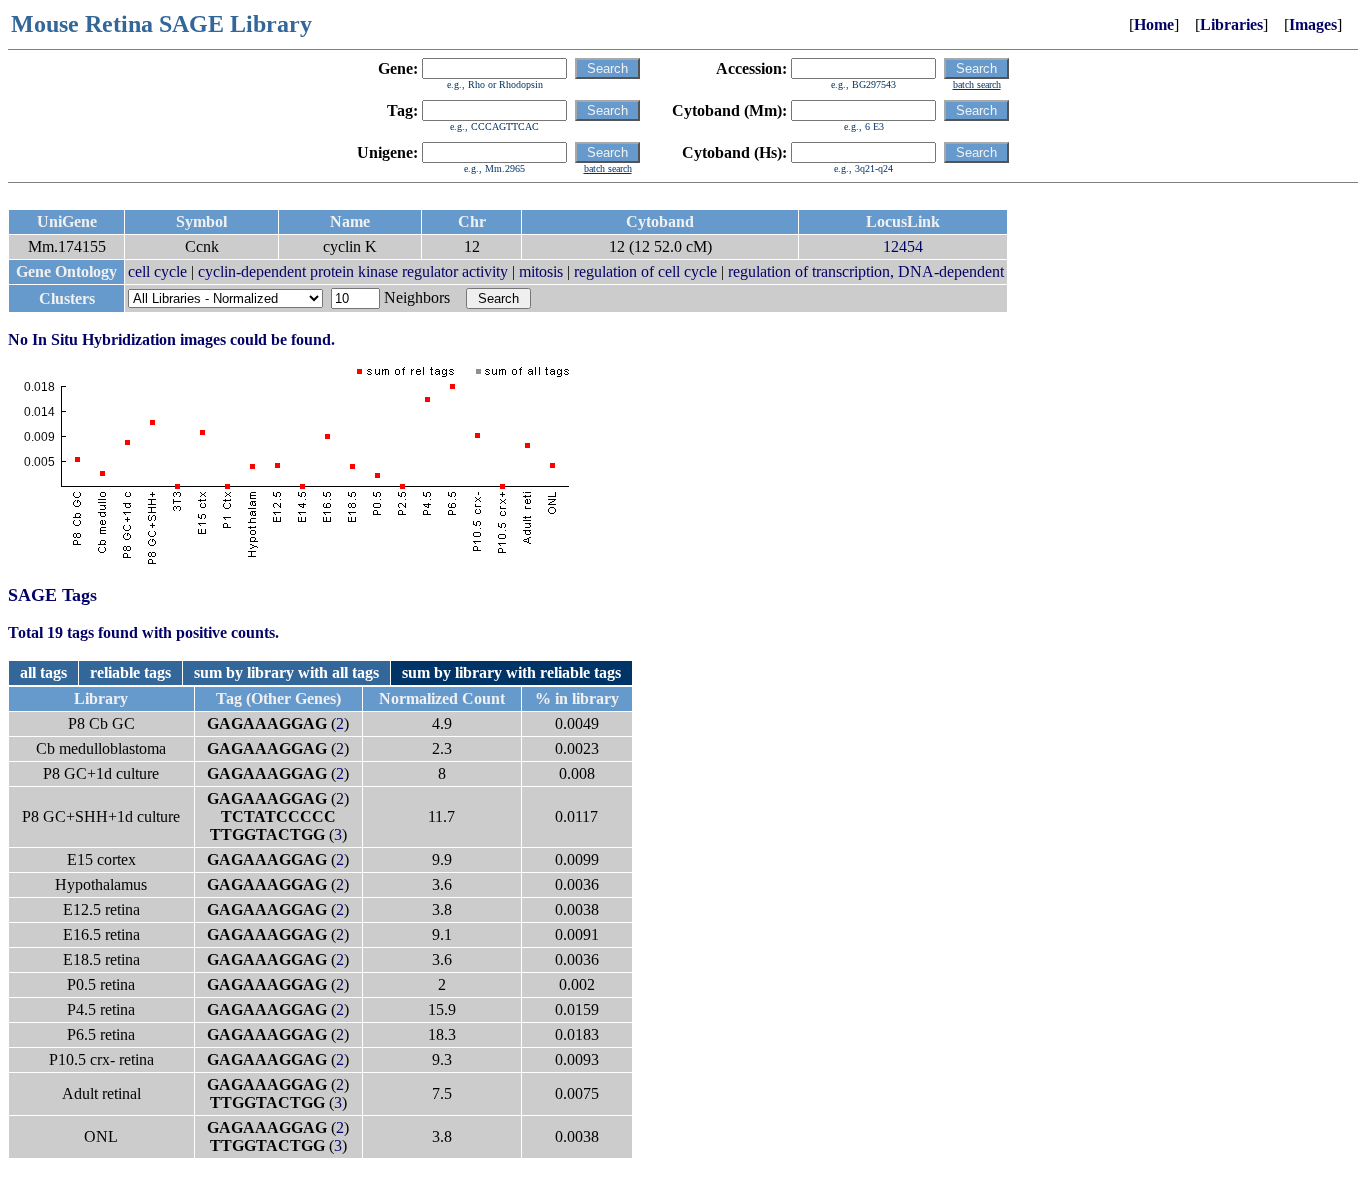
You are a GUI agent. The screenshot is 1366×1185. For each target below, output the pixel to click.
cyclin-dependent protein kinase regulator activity (353, 271)
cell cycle (157, 271)
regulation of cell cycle (645, 271)
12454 (903, 246)
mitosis (541, 271)
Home (1154, 24)
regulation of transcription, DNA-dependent (866, 271)
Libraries (1231, 24)
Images (1313, 24)
